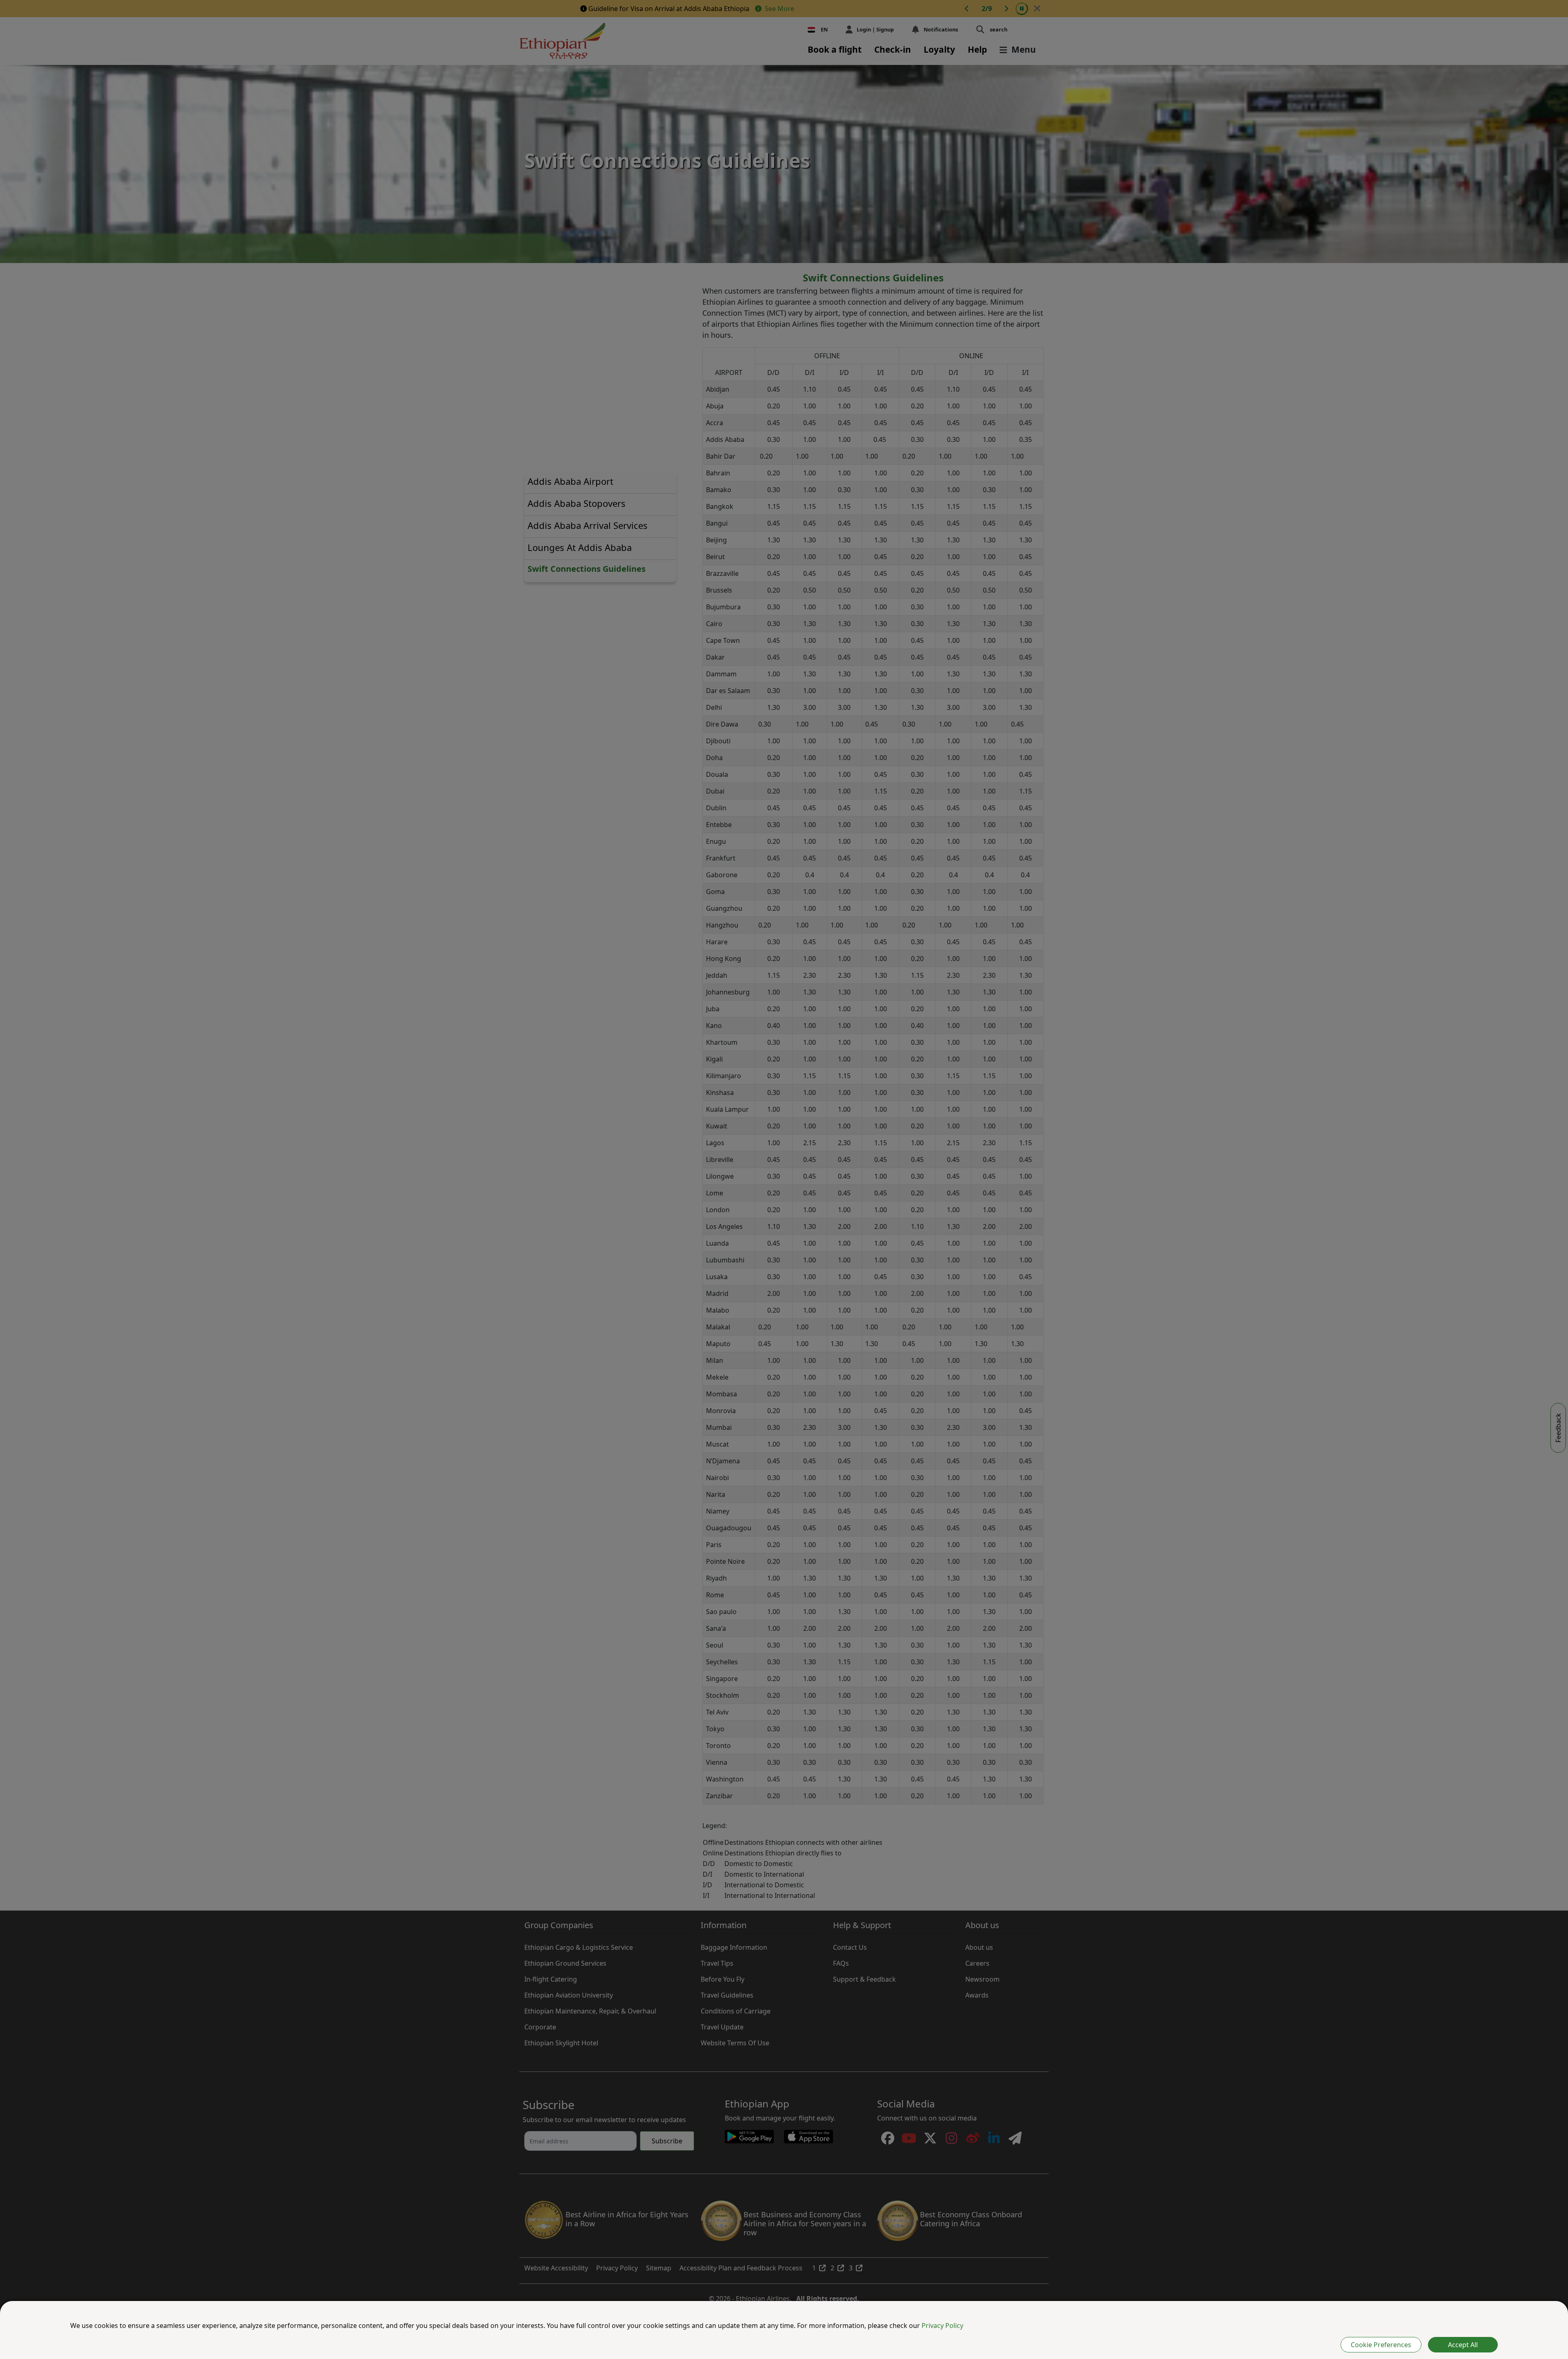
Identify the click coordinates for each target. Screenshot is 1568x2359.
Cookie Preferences (1381, 2345)
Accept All (1463, 2345)
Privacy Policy (942, 2326)
